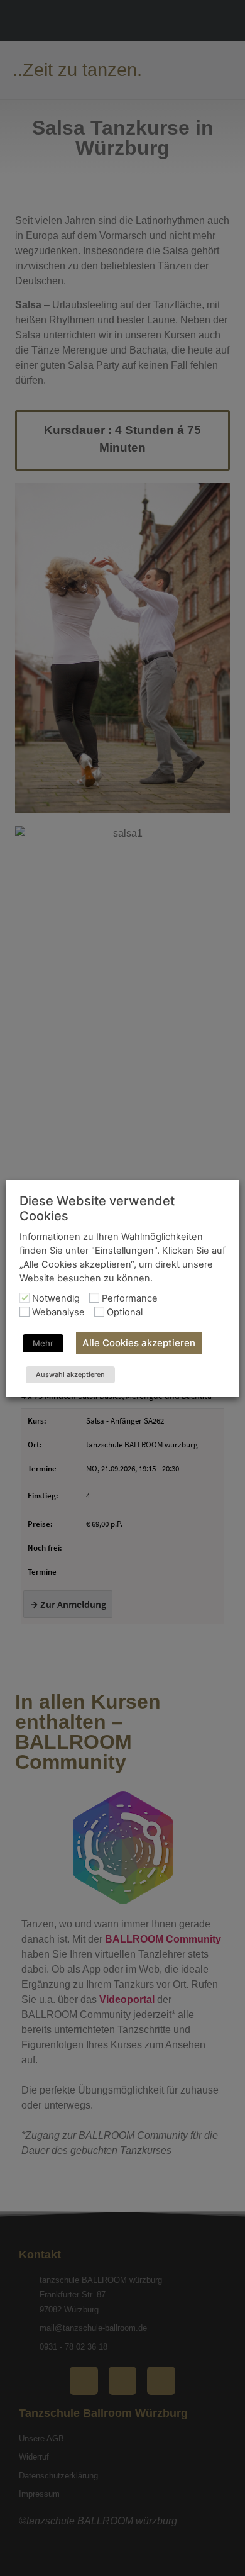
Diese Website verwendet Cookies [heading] (97, 1208)
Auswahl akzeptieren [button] (70, 1374)
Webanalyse (58, 1313)
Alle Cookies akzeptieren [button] (139, 1343)
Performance (130, 1299)
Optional (125, 1313)
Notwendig (56, 1299)
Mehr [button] (43, 1343)
